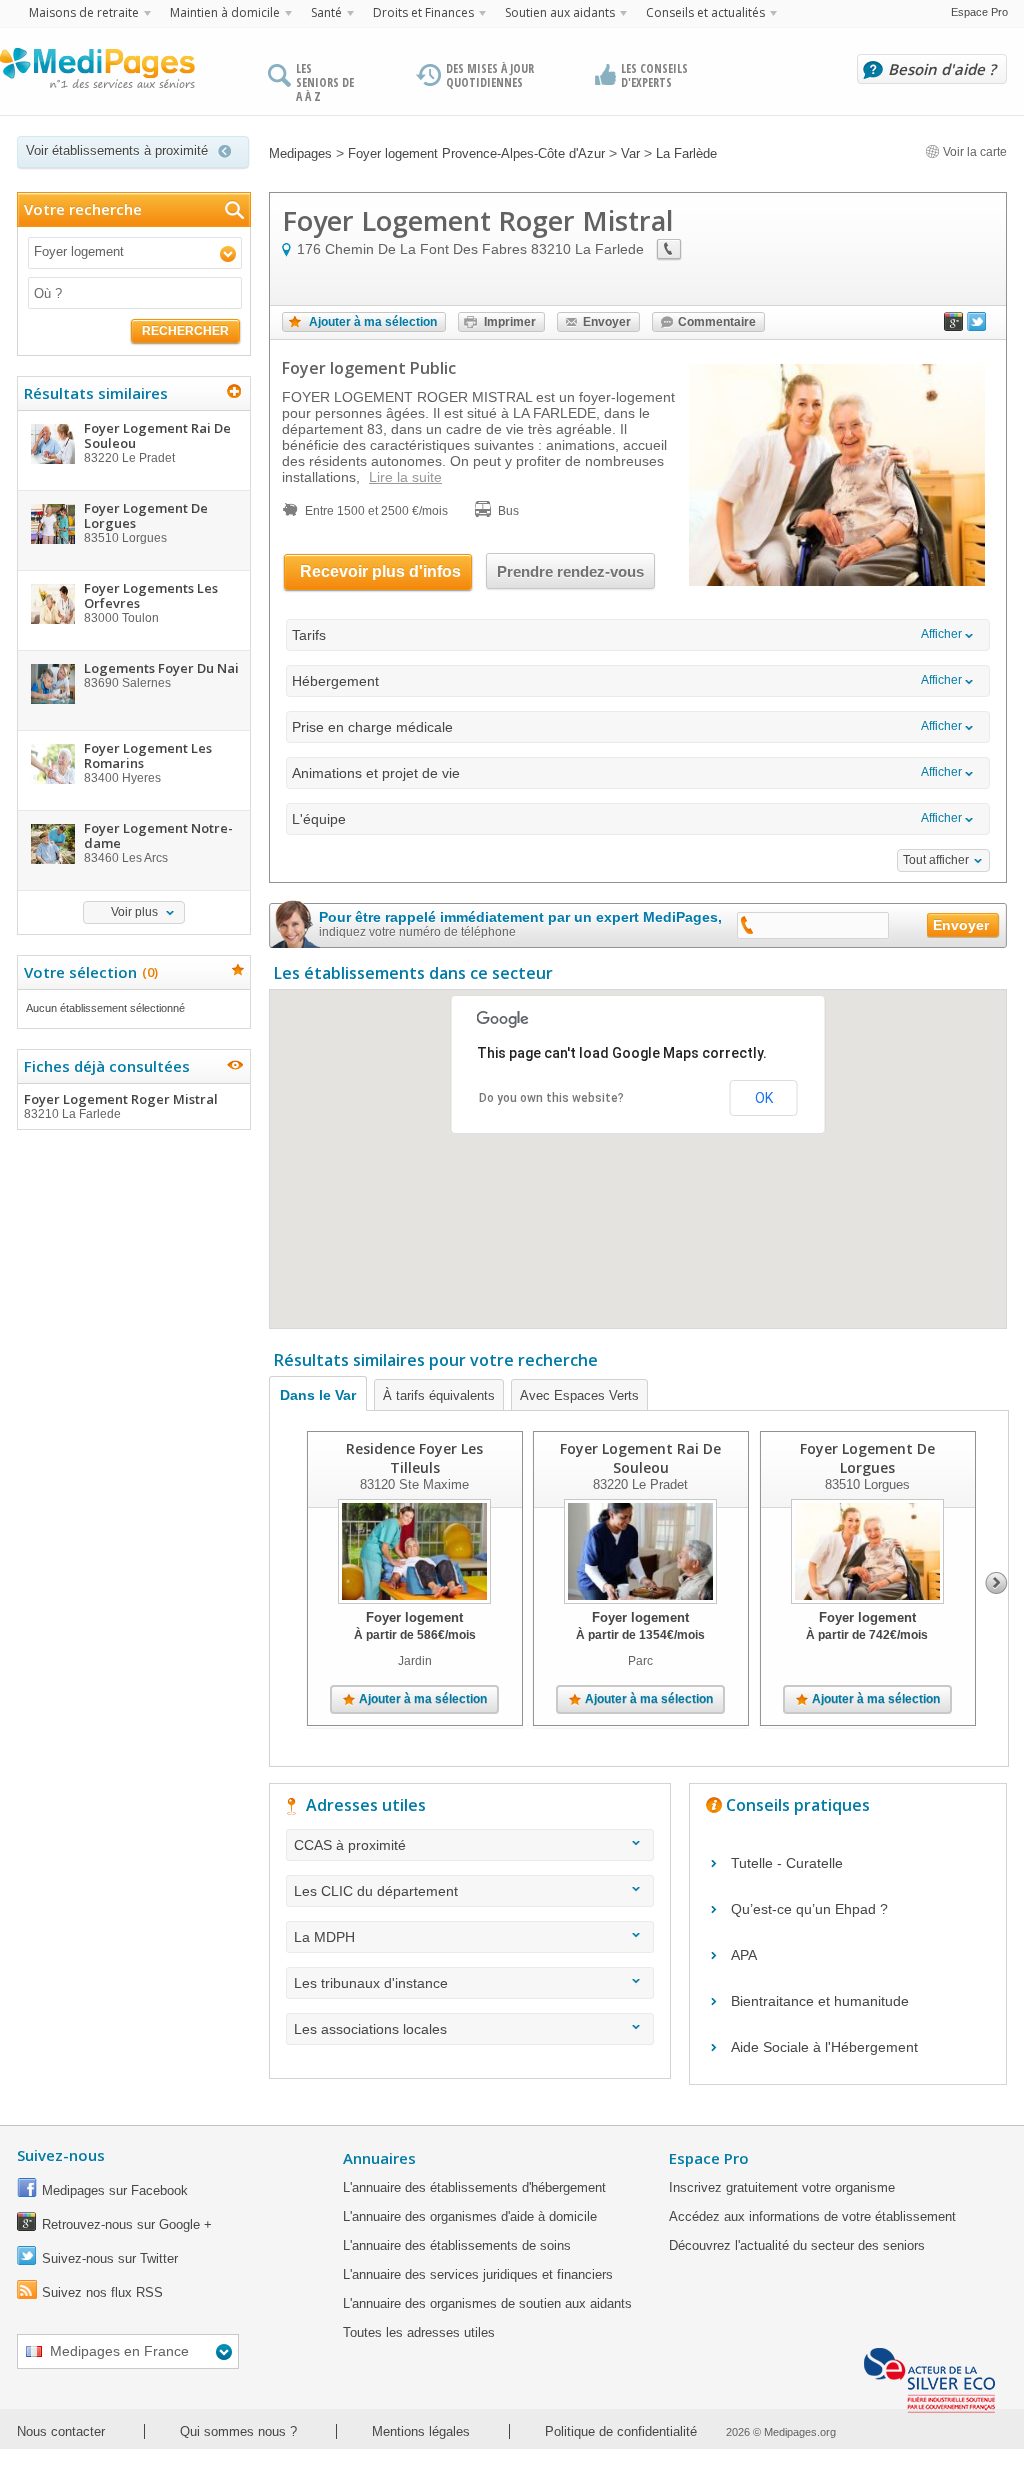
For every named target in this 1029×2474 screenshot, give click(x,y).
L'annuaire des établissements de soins (457, 2245)
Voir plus (134, 912)
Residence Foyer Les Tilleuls (414, 1458)
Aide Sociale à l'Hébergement (824, 2047)
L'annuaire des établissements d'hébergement (474, 2187)
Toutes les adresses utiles (419, 2332)
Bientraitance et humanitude (820, 2001)
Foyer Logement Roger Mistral (121, 1105)
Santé (326, 12)
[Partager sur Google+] (954, 326)
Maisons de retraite (84, 12)
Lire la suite (405, 477)
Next (996, 1583)
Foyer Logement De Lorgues (867, 1458)
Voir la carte (973, 152)
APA (744, 1955)
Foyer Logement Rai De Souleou (640, 1458)
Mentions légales (421, 2431)
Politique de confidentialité (621, 2431)
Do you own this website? (551, 1098)
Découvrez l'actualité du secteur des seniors (797, 2245)
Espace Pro (979, 12)
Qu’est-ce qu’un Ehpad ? (809, 1909)
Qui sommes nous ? (238, 2431)
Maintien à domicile (225, 12)
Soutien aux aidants (560, 12)
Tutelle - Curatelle (787, 1863)
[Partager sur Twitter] (977, 326)
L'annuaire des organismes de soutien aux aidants (487, 2303)
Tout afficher (936, 860)
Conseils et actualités (705, 12)
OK (764, 1098)
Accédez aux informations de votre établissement (812, 2216)
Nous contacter (61, 2431)
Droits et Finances (423, 12)
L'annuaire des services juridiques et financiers (478, 2274)
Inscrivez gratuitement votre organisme (782, 2187)
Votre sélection (88, 972)
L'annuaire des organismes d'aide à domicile (470, 2216)
